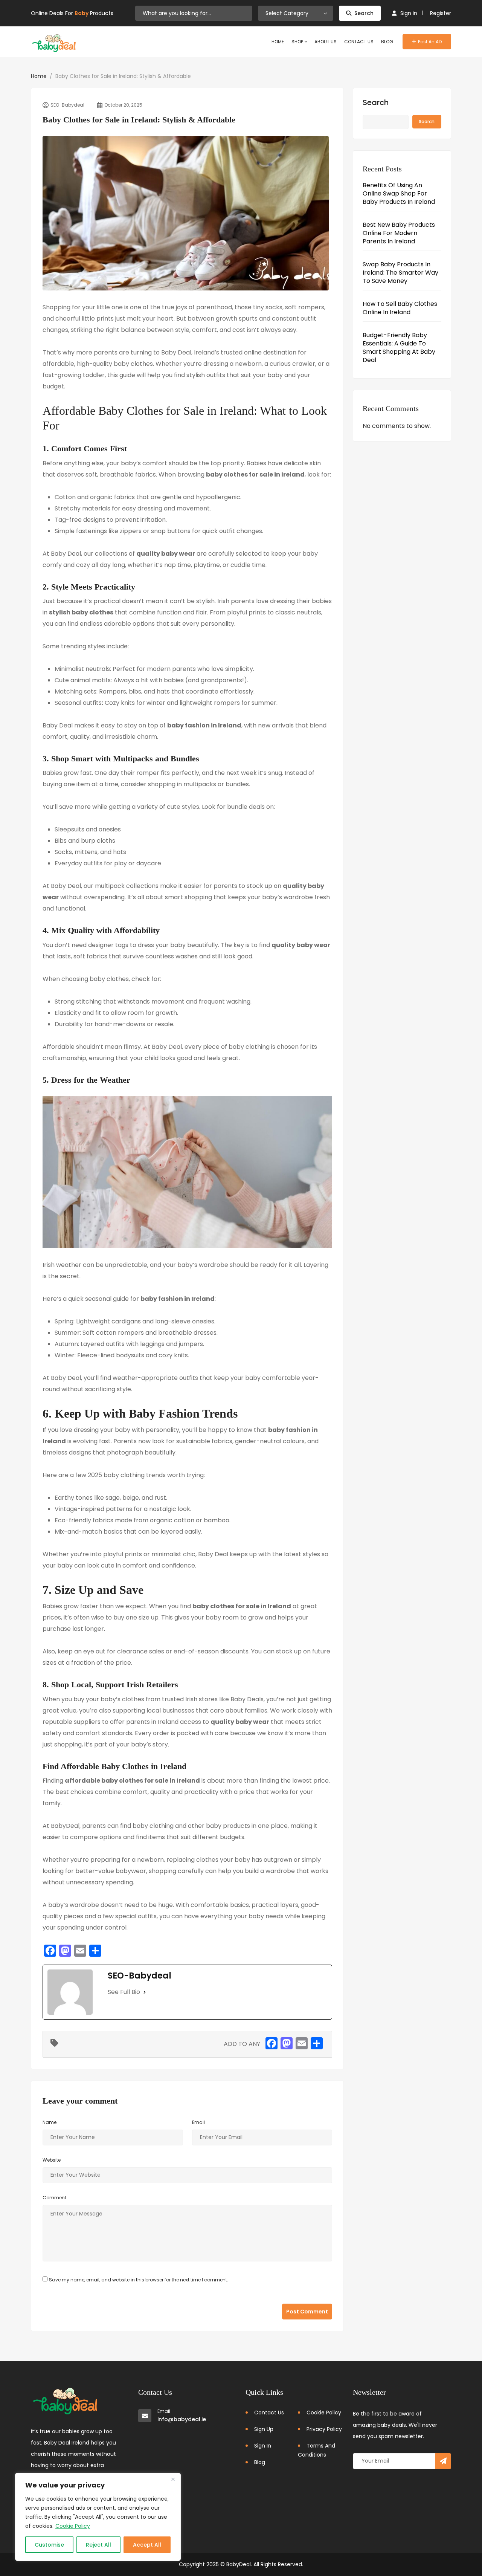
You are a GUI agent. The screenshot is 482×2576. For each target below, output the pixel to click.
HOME (278, 42)
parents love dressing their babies (281, 601)
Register (441, 13)
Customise (49, 2545)
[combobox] (296, 13)
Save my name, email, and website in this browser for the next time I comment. (139, 2280)
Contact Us (269, 2413)
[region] (98, 2517)
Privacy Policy (324, 2429)
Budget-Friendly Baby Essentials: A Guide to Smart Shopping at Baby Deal (399, 348)
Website (52, 2160)
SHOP (298, 42)
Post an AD (430, 42)
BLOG (387, 42)
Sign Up (264, 2429)
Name (50, 2122)
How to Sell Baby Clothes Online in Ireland (400, 308)
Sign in (409, 13)
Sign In (263, 2446)
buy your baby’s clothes (109, 1699)
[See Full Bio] (145, 1992)
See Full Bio (124, 1992)
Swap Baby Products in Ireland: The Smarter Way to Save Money (400, 273)
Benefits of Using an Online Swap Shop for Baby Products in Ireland (399, 194)
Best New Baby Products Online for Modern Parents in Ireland (399, 233)
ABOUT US (326, 42)
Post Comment (307, 2312)
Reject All (98, 2545)
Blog (260, 2462)
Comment (54, 2198)
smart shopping (188, 897)
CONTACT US (359, 42)
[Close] (173, 2479)
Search (364, 13)
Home (39, 76)
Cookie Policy (73, 2526)
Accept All (147, 2545)
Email (198, 2122)
